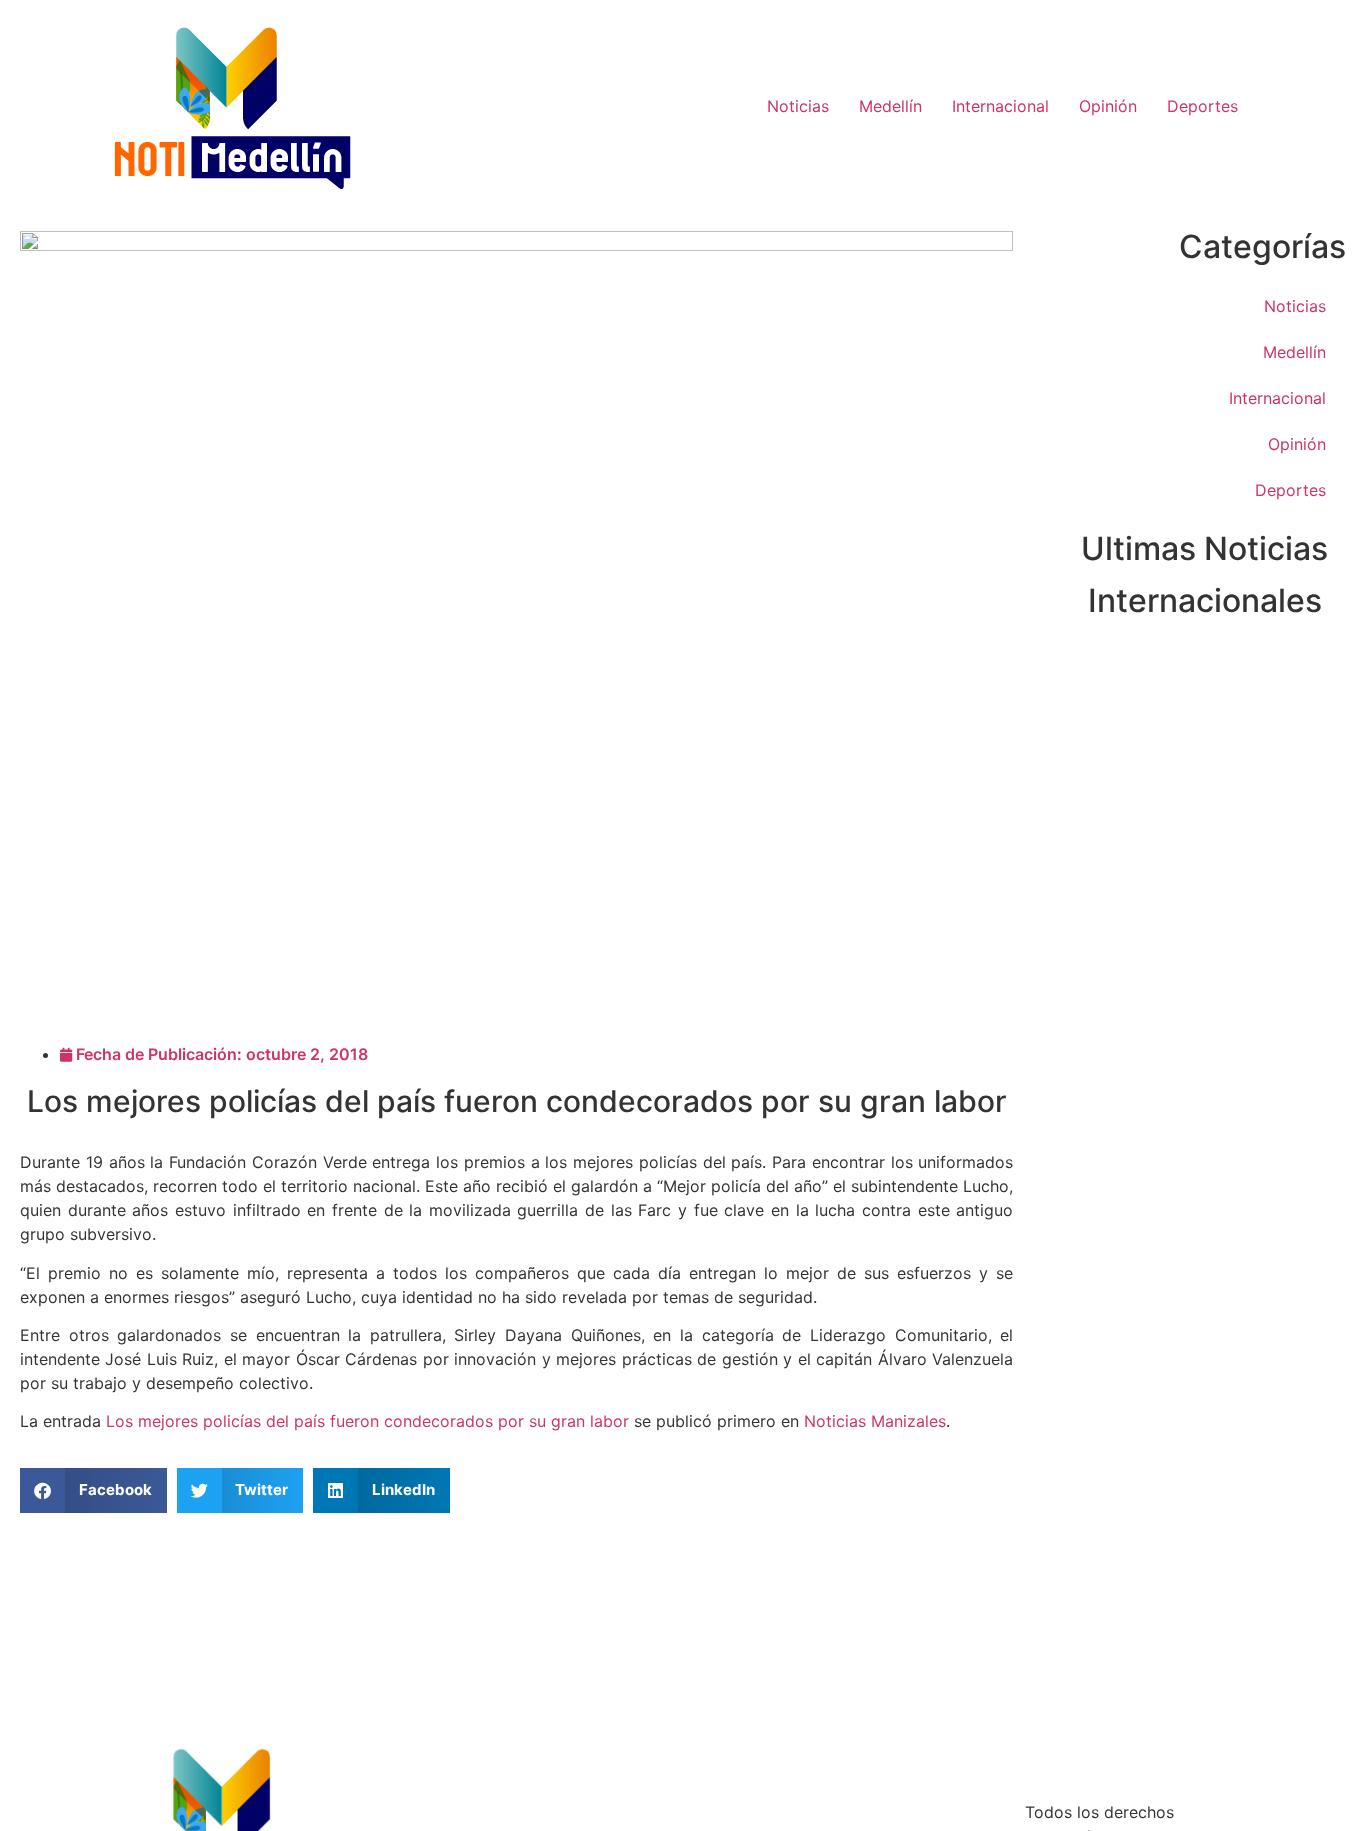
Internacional (1000, 106)
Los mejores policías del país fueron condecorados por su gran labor (367, 1421)
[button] (93, 1490)
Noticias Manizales (875, 1421)
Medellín (890, 106)
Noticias (798, 106)
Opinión (1108, 106)
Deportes (1202, 106)
